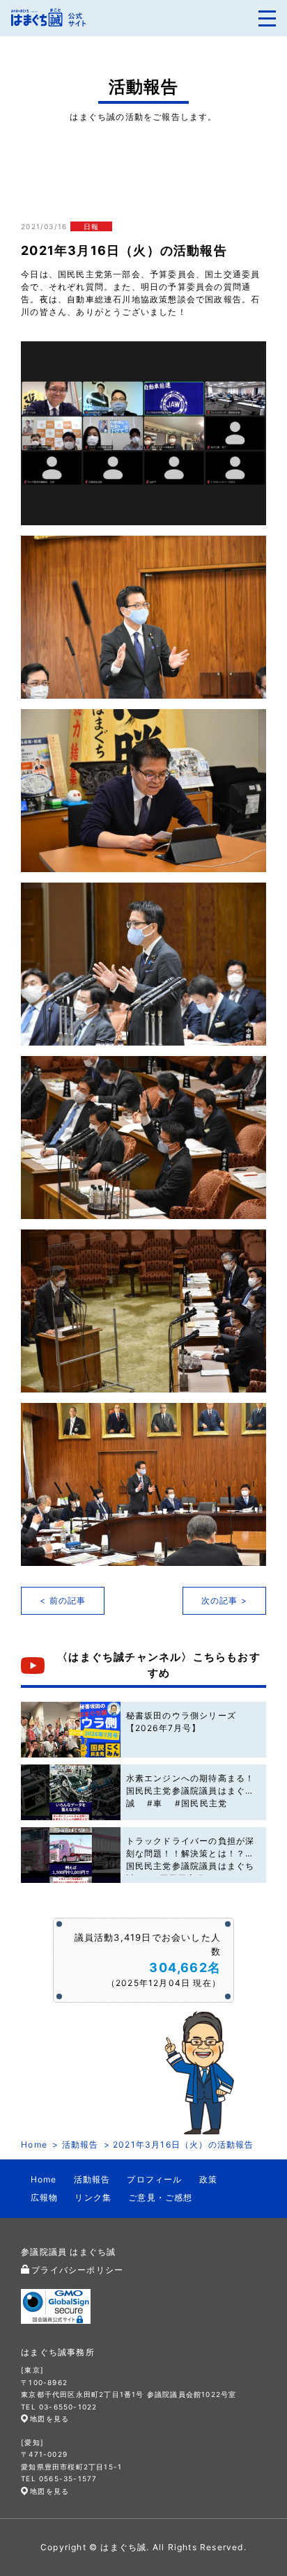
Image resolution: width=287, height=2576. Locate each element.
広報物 (45, 2197)
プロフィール (154, 2179)
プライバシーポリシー (77, 2270)
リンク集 (93, 2197)
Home (34, 2144)
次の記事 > (224, 1600)
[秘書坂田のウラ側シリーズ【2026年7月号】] (70, 1730)
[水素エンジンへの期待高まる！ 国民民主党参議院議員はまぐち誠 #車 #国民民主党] (70, 1792)
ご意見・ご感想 (160, 2197)
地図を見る (49, 2419)
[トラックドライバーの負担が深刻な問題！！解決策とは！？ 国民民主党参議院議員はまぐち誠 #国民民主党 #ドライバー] (70, 1855)
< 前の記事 (63, 1600)
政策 (208, 2179)
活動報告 (80, 2144)
